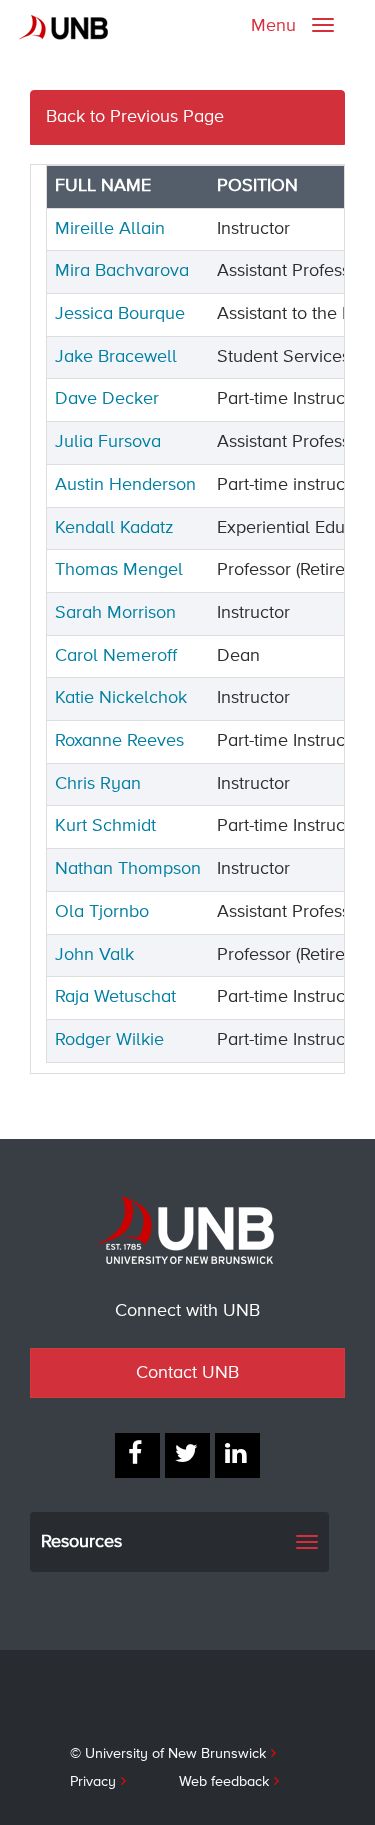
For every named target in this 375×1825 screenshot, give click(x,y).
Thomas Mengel (119, 570)
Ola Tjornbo (102, 912)
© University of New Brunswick (168, 1754)
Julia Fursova (108, 442)
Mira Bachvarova (122, 271)
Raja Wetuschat (115, 997)
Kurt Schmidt (105, 826)
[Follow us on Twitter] (187, 1455)
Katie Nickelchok (121, 698)
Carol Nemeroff (116, 656)
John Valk (94, 955)
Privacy (93, 1782)
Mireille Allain (110, 229)
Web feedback (224, 1782)
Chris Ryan (98, 784)
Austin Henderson (125, 485)
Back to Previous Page (135, 117)
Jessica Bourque (120, 314)
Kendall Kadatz (114, 528)
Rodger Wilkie (109, 1040)
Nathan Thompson (128, 869)
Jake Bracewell (116, 357)
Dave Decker (107, 399)
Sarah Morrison (115, 613)
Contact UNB (187, 1373)
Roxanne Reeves (119, 741)
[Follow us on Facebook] (137, 1455)
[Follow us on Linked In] (237, 1455)
